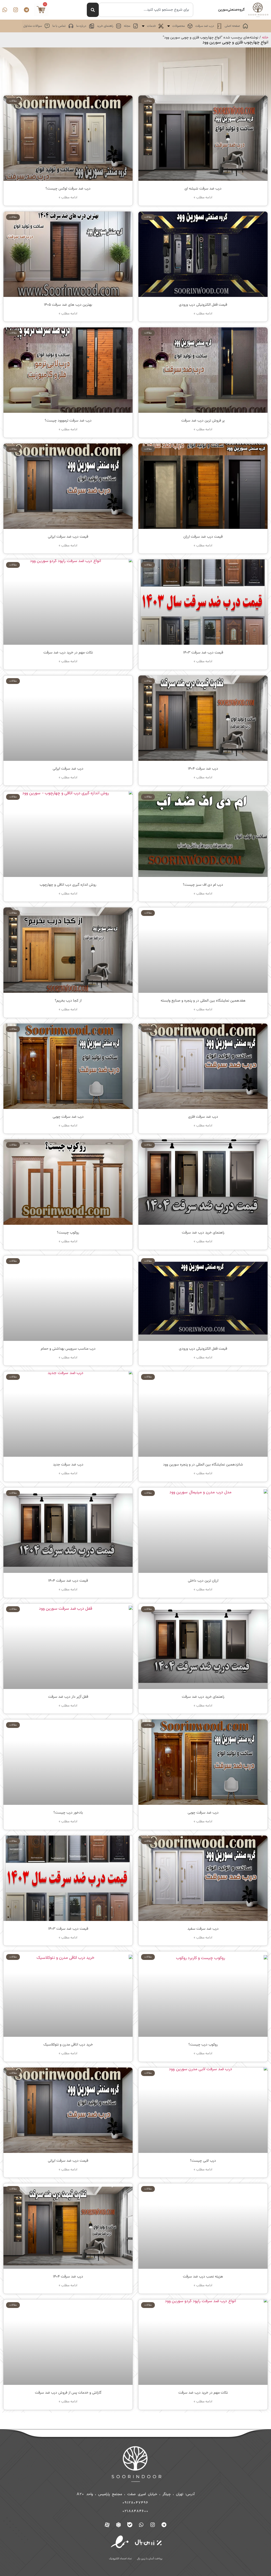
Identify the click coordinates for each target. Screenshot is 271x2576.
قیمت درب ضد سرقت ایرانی (68, 537)
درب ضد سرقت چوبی (68, 1117)
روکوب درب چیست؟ (203, 2045)
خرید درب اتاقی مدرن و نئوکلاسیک (68, 2045)
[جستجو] (93, 10)
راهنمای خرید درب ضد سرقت (203, 1233)
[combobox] (146, 10)
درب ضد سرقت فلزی (203, 1117)
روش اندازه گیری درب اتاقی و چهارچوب (68, 885)
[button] (179, 26)
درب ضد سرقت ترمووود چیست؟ (68, 421)
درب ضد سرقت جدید (68, 1465)
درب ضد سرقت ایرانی (68, 769)
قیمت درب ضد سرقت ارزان (203, 537)
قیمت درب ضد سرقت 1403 (203, 653)
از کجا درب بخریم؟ (68, 1001)
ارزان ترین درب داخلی (203, 1581)
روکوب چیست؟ (68, 1233)
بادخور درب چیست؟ (68, 1813)
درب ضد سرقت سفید (203, 1929)
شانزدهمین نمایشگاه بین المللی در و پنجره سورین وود (203, 1465)
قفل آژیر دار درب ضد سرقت (68, 1697)
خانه (265, 38)
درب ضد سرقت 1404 (203, 769)
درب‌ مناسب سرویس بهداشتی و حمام (68, 1349)
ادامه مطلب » (203, 198)
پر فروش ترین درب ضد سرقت (203, 421)
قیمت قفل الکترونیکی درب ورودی (203, 305)
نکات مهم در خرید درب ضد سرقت (68, 653)
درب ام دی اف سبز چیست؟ (203, 885)
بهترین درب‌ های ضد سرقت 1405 (68, 305)
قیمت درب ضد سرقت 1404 (68, 1581)
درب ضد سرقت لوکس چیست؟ (68, 189)
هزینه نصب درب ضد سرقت (203, 2277)
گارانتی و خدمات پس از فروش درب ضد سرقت (68, 2393)
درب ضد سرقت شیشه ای (203, 189)
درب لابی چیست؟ (203, 2161)
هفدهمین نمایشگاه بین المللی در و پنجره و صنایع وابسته (203, 1001)
